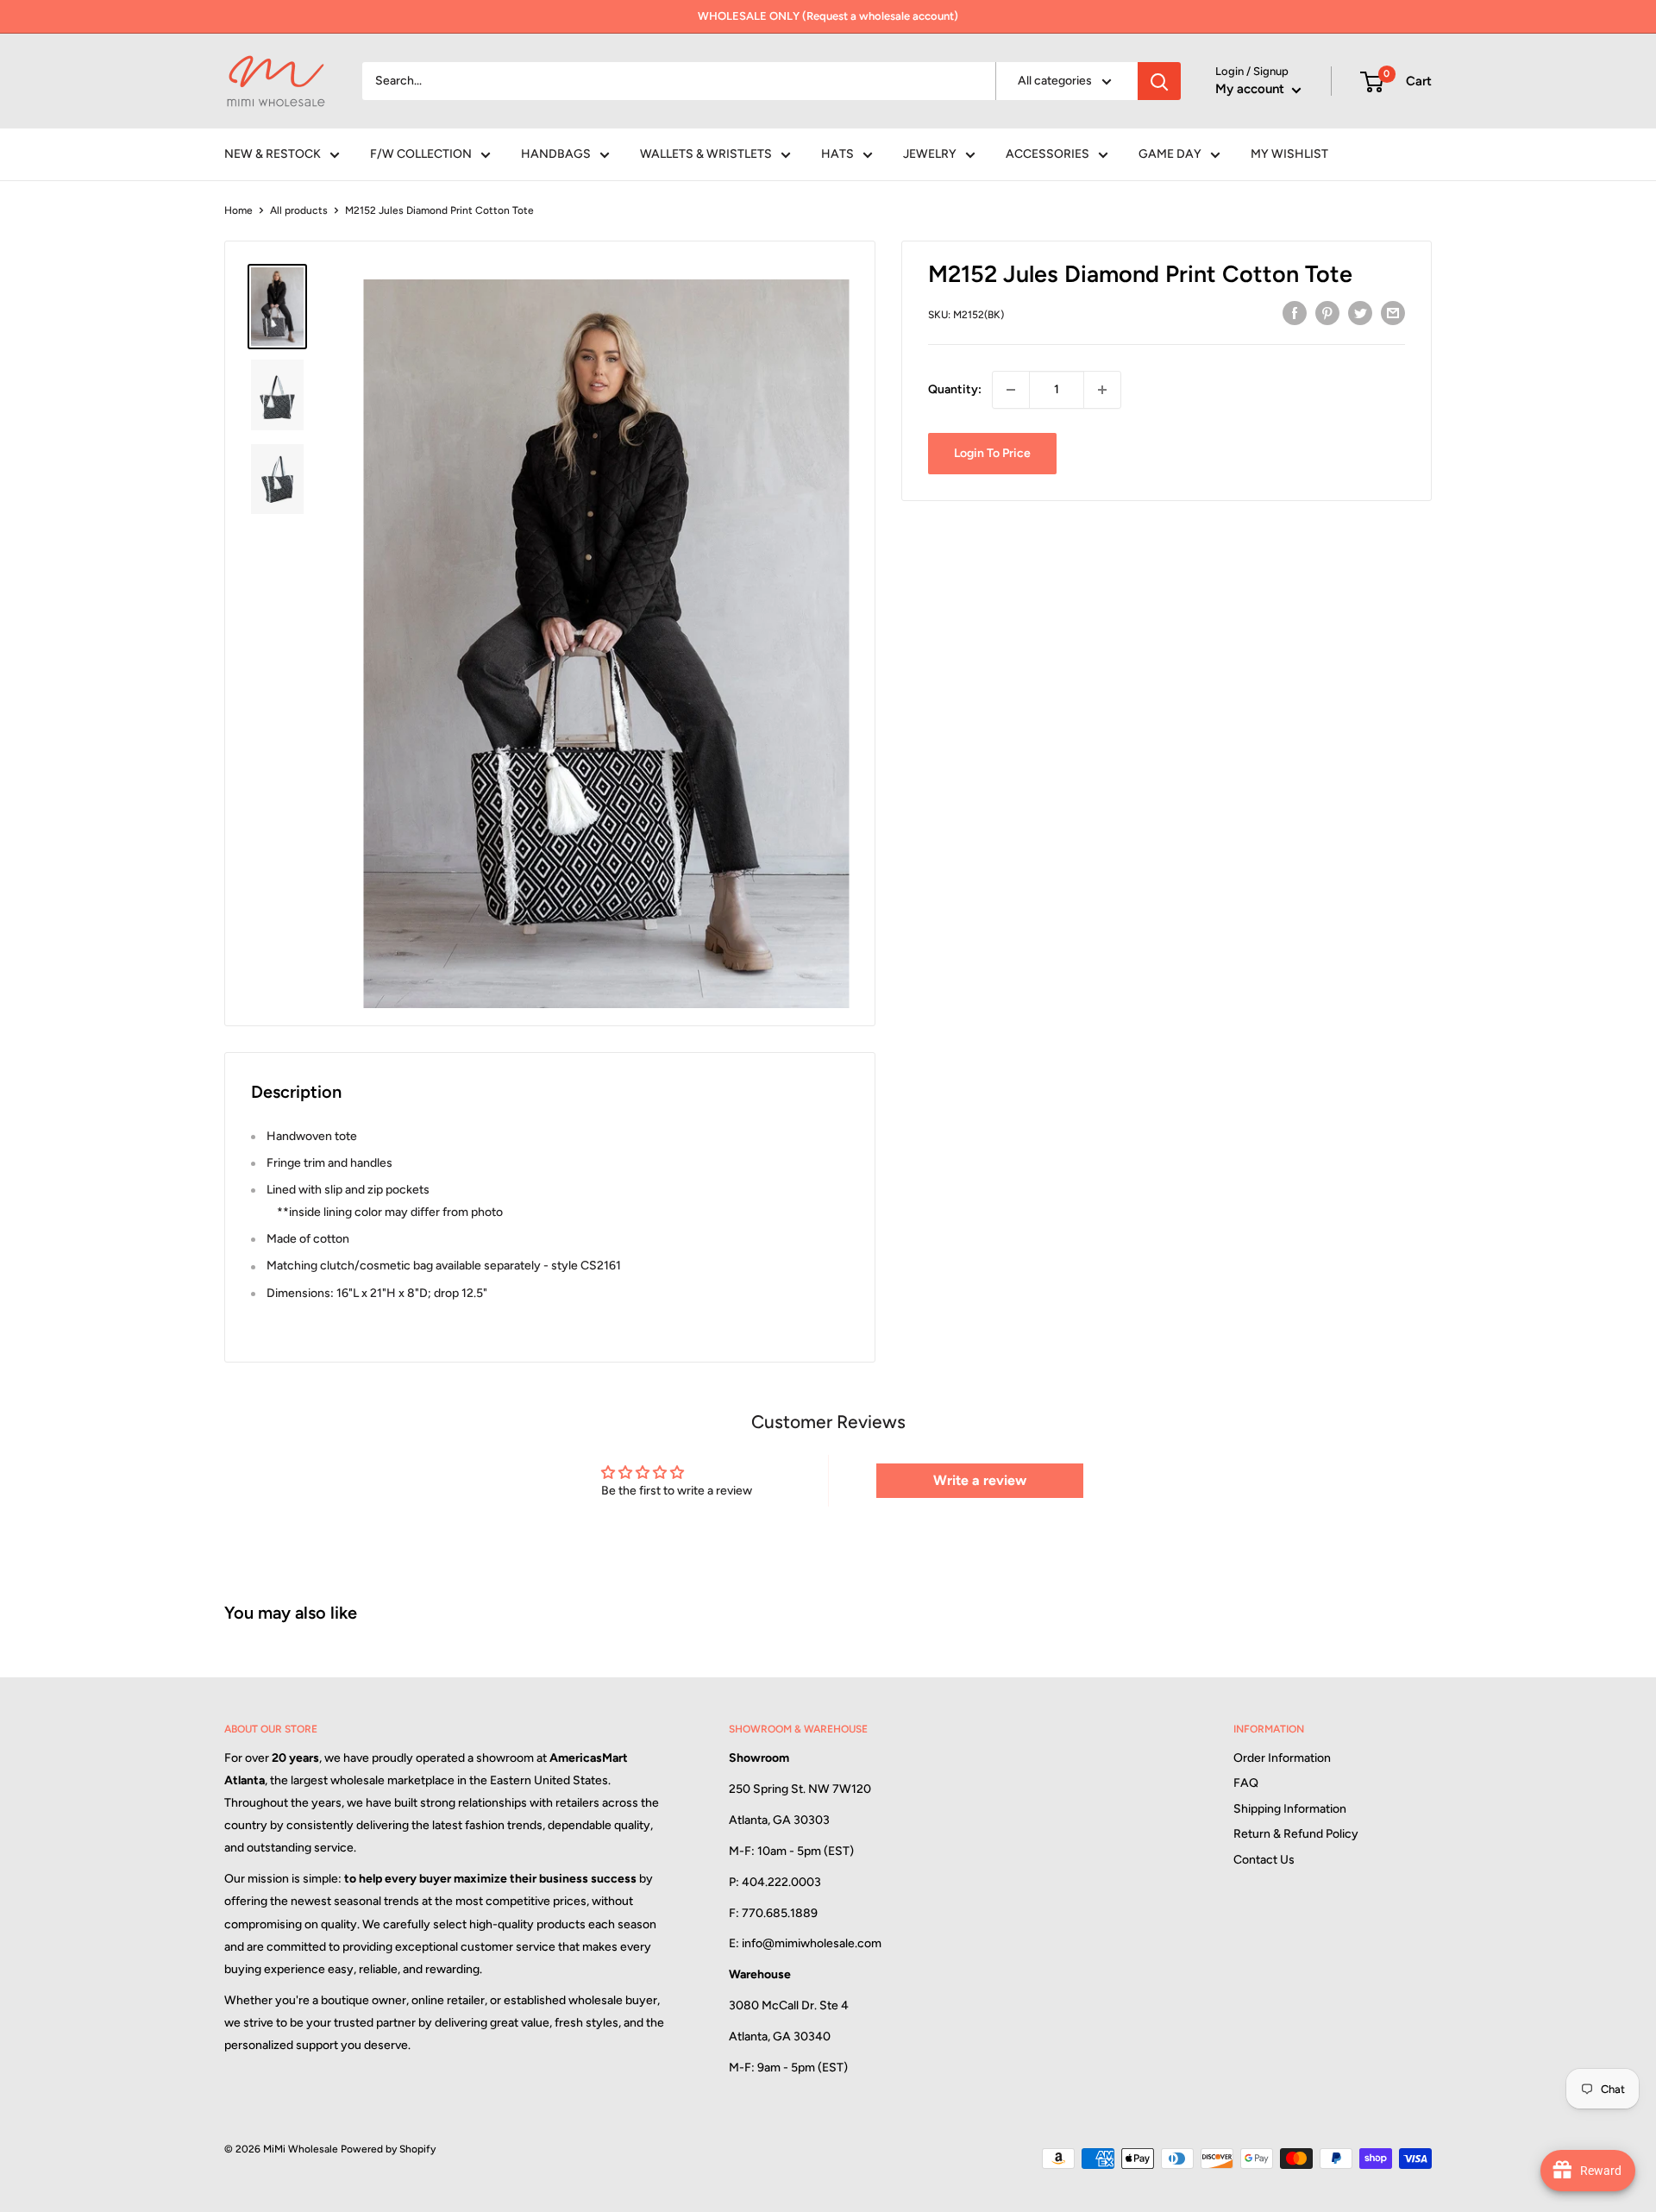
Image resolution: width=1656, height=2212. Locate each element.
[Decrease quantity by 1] (1011, 390)
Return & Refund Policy (1296, 1834)
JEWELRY (930, 154)
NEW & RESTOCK (273, 154)
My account (1251, 89)
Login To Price (992, 453)
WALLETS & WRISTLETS (706, 154)
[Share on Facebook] (1295, 313)
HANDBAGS (556, 154)
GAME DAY (1170, 154)
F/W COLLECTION (421, 154)
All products (299, 210)
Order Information (1282, 1758)
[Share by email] (1393, 313)
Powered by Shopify (388, 2149)
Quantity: (955, 389)
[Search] (1159, 81)
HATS (837, 154)
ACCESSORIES (1048, 154)
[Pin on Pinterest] (1327, 313)
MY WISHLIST (1289, 154)
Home (238, 210)
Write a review (980, 1480)
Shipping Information (1290, 1809)
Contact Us (1264, 1860)
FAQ (1246, 1783)
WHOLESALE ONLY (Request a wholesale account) (828, 16)
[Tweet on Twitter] (1360, 313)
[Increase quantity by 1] (1102, 390)
